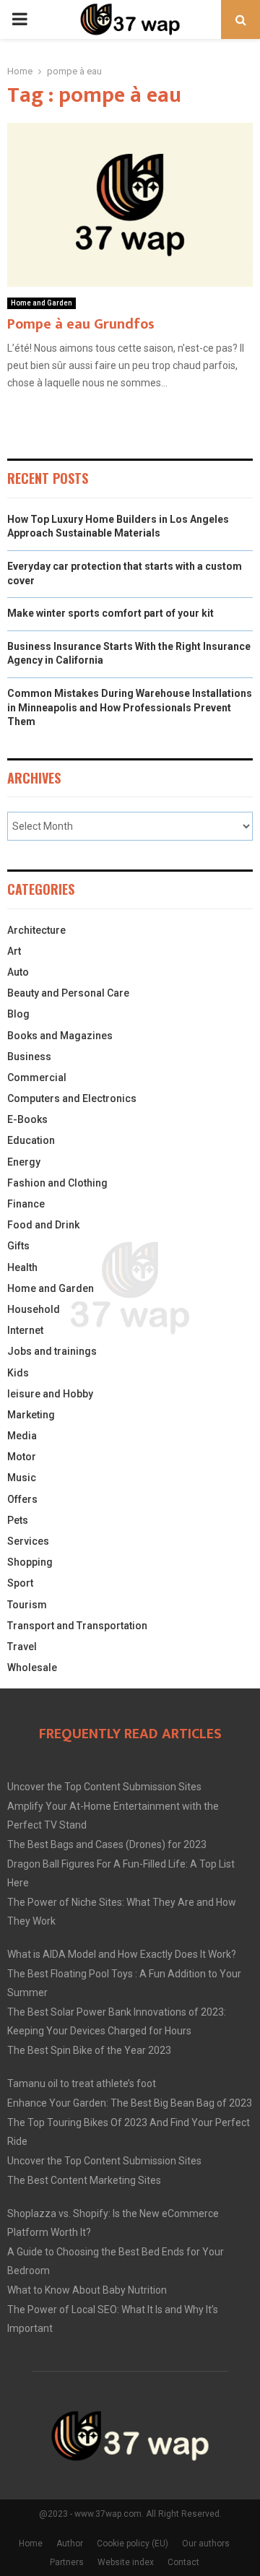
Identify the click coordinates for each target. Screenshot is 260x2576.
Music (22, 1478)
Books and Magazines (60, 1036)
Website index (126, 2562)
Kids (18, 1373)
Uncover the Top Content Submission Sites (104, 1787)
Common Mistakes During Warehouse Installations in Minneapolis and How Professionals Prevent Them (130, 707)
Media (22, 1436)
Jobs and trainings (52, 1351)
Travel (22, 1647)
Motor (22, 1457)
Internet (25, 1330)
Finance (26, 1204)
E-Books (27, 1119)
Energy (24, 1162)
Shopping (30, 1562)
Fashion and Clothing (57, 1183)
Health (22, 1267)
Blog (18, 1014)
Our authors (206, 2544)
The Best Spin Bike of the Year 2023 (89, 2050)
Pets (18, 1520)
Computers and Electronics (72, 1098)
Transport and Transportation (77, 1626)
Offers (22, 1499)
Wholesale (32, 1668)
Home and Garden (42, 303)
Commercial (37, 1077)
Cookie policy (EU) (133, 2544)
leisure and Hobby (50, 1394)
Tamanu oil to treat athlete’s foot (82, 2083)
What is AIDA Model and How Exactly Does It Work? (122, 1954)
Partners (67, 2562)
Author (70, 2544)
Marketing (31, 1415)
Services (28, 1541)
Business (29, 1057)
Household (34, 1309)
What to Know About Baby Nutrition (87, 2290)
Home (31, 2544)
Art (14, 951)
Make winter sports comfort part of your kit (110, 613)
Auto (18, 972)
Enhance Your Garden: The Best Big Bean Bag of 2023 (130, 2103)
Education (31, 1140)
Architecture (36, 930)
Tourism (27, 1605)
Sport (20, 1583)
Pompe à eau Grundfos (81, 324)
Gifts (18, 1246)
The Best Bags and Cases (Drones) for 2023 (107, 1844)
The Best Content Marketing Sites (84, 2180)
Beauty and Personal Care (68, 993)
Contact (183, 2562)
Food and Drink (43, 1225)
